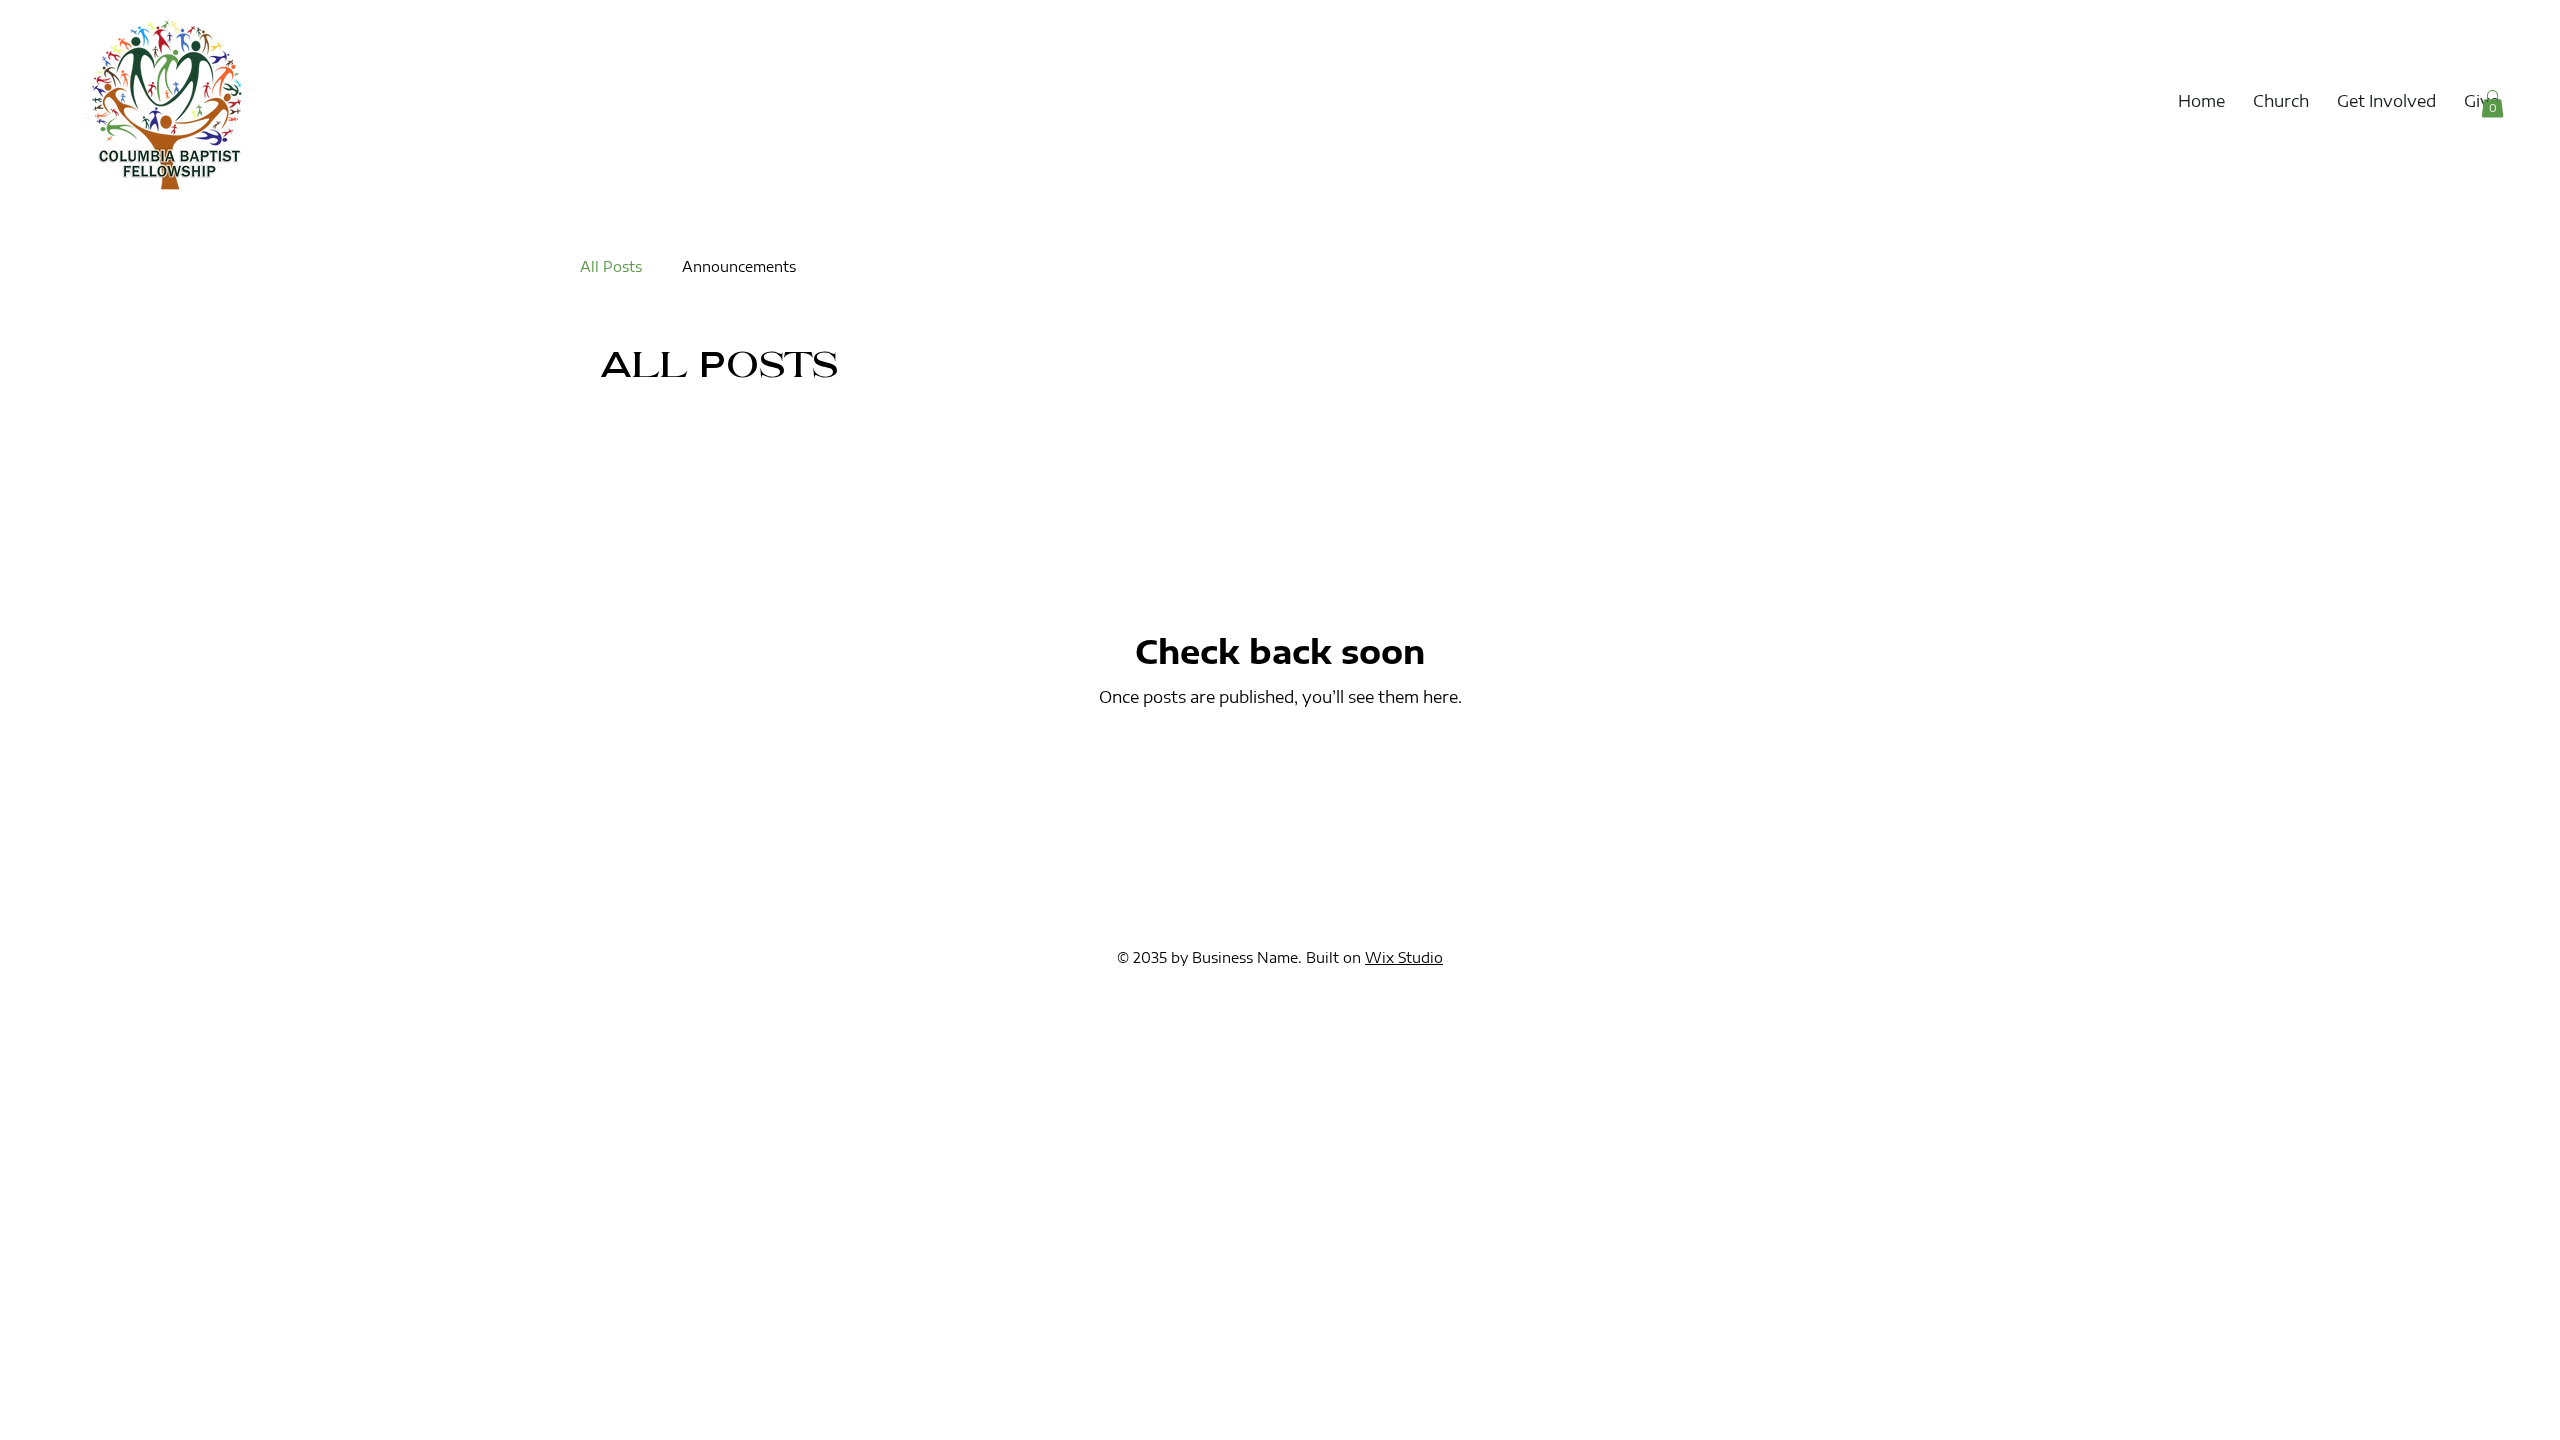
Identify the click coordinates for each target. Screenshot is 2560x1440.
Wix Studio (1404, 957)
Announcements (739, 266)
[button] (2281, 101)
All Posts (611, 266)
